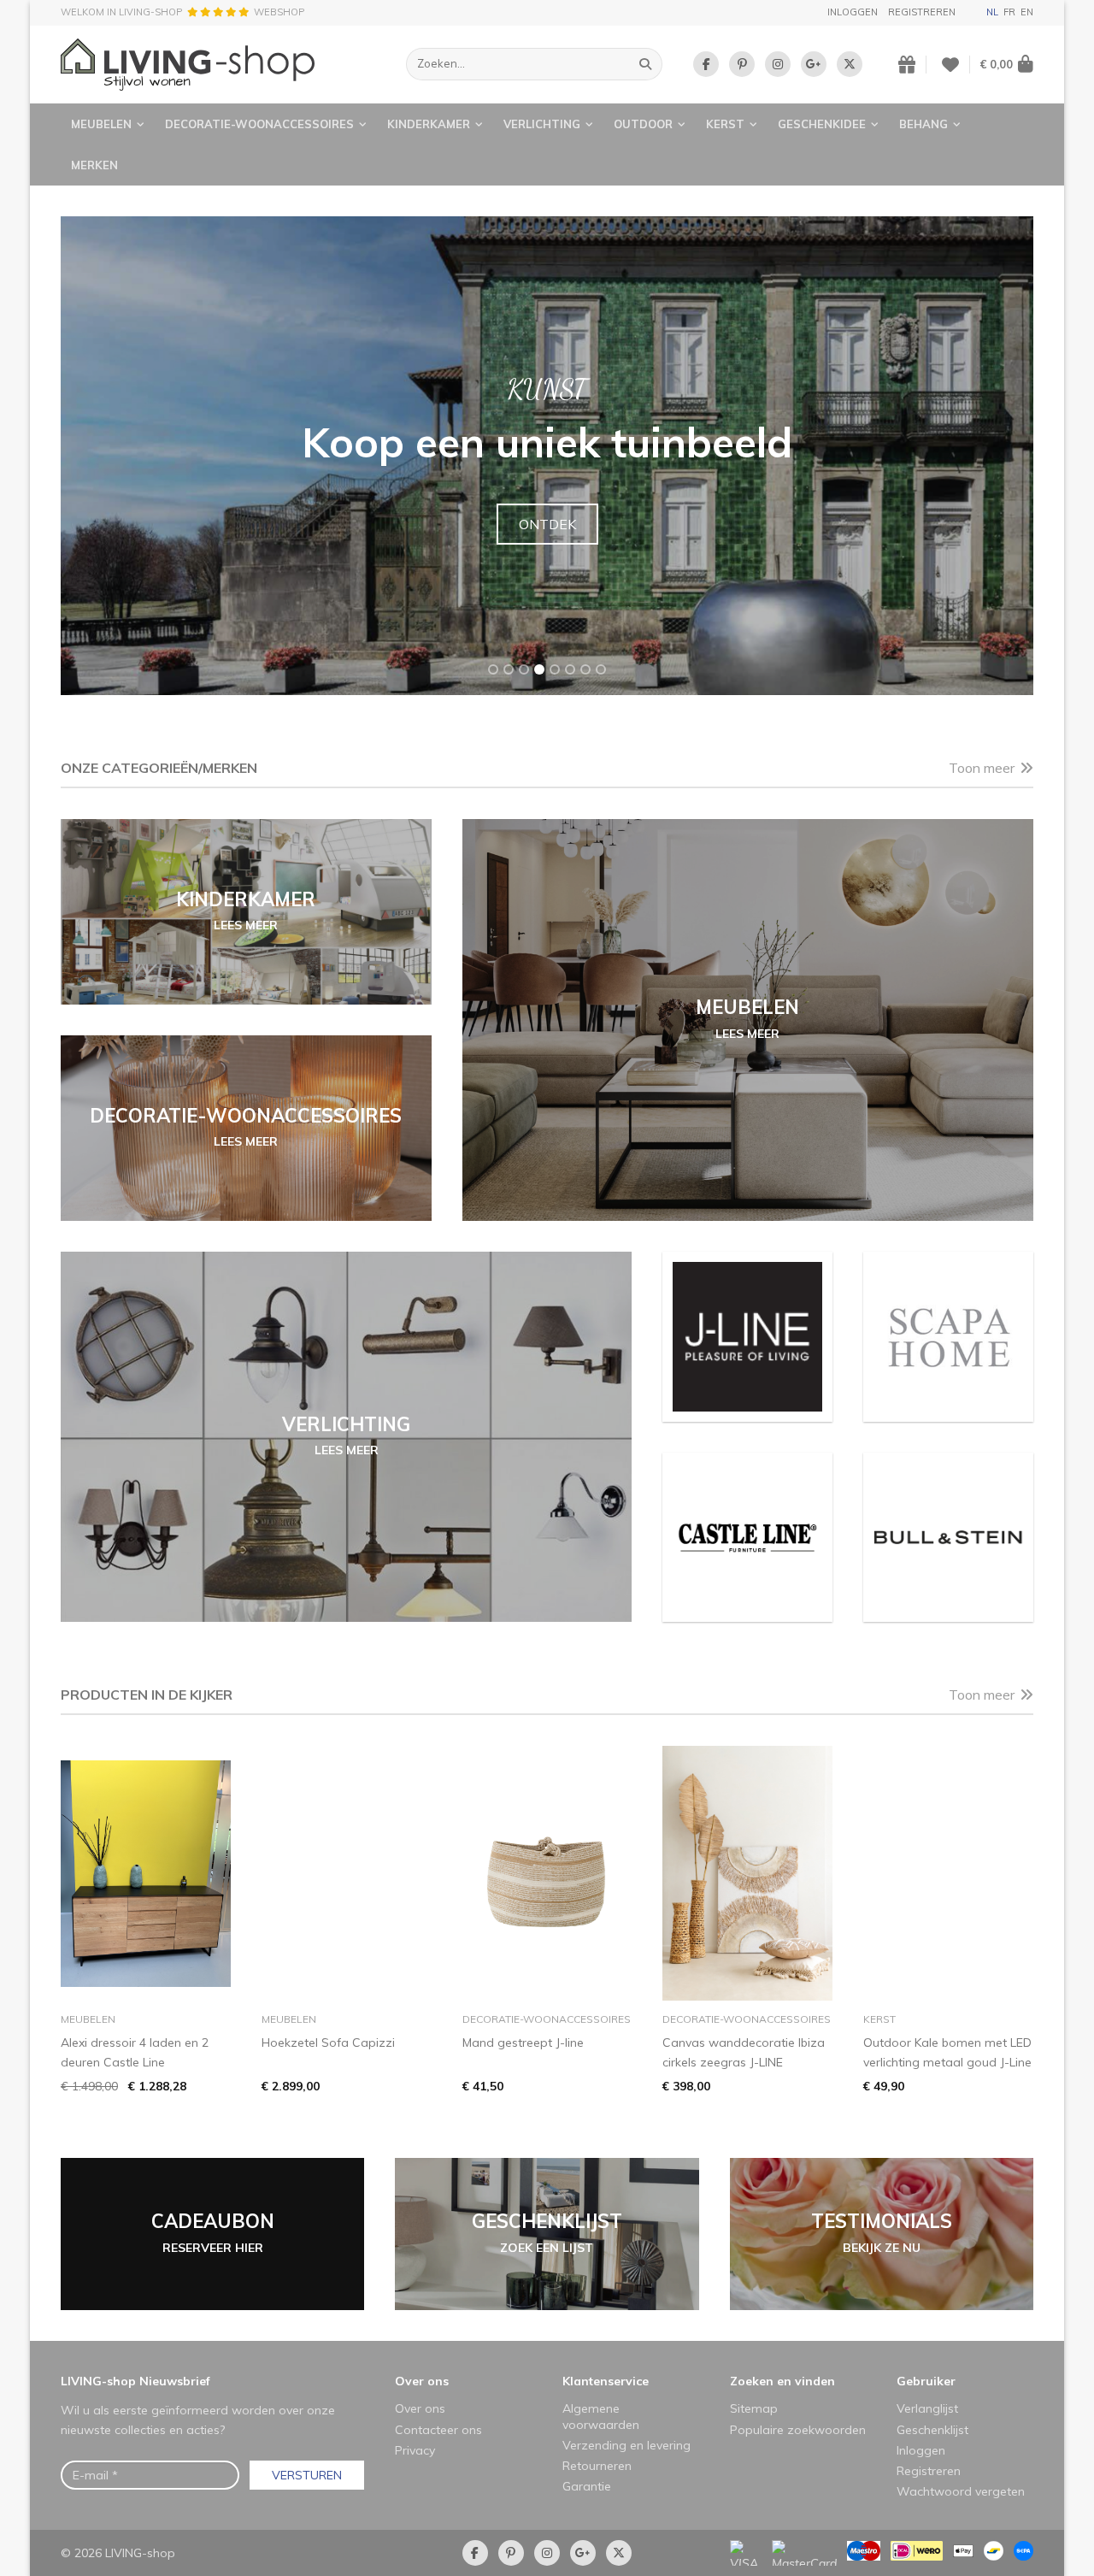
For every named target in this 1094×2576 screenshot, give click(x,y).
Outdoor (643, 124)
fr (1009, 12)
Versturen (307, 2475)
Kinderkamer (429, 124)
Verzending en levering (626, 2445)
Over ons (422, 2381)
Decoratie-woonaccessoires (259, 124)
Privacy (415, 2450)
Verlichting (542, 124)
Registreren (922, 12)
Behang (923, 124)
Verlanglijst (927, 2408)
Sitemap (754, 2408)
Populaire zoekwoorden (798, 2430)
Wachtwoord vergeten (961, 2491)
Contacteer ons (438, 2430)
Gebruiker (926, 2381)
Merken (94, 165)
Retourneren (597, 2466)
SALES (547, 524)
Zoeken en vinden (782, 2381)
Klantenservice (606, 2381)
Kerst (725, 124)
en (1027, 12)
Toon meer (982, 768)
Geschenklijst (932, 2430)
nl (992, 12)
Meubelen (101, 124)
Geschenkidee (822, 124)
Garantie (587, 2486)
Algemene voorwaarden (601, 2416)
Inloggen (853, 12)
